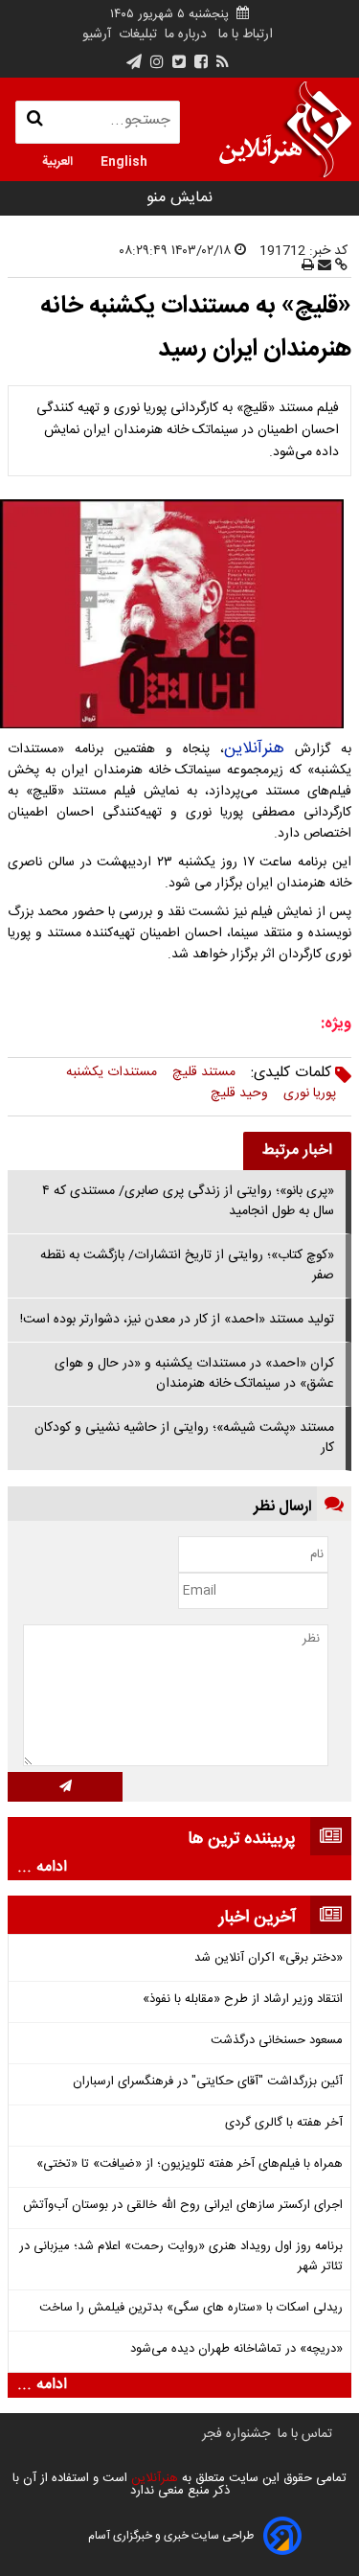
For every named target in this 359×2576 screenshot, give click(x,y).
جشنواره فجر (236, 2434)
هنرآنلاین (254, 748)
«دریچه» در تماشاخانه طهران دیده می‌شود (236, 2349)
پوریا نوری (310, 1093)
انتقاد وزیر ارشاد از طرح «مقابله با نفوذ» (243, 2000)
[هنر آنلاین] (285, 129)
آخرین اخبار (258, 1918)
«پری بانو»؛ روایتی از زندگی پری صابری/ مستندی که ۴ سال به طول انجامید (188, 1201)
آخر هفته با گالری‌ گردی (284, 2123)
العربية (57, 160)
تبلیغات (136, 34)
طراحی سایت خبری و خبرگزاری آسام (171, 2536)
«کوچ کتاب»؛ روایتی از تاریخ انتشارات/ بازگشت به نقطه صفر (187, 1265)
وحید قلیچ (239, 1093)
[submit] (65, 1787)
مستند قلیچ (204, 1072)
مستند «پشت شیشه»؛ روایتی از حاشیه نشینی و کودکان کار (184, 1438)
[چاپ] (308, 266)
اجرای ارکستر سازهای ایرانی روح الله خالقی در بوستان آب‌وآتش (183, 2206)
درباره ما (186, 34)
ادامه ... (42, 1868)
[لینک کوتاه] (339, 266)
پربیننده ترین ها (242, 1839)
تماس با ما (305, 2434)
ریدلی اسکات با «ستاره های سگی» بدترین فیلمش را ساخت (191, 2308)
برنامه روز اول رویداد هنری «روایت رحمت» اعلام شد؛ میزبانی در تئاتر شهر (181, 2257)
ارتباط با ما (246, 34)
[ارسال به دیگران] (323, 266)
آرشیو (97, 34)
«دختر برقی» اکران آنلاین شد (269, 1958)
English (124, 160)
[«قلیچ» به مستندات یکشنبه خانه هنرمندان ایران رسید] (179, 614)
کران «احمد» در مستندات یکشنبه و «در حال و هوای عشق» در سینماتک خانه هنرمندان (194, 1374)
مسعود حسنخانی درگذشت (277, 2041)
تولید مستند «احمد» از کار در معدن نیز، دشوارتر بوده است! (177, 1320)
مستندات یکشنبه (112, 1072)
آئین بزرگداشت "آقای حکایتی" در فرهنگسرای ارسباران (208, 2082)
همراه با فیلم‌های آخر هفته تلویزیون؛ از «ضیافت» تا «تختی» (190, 2164)
